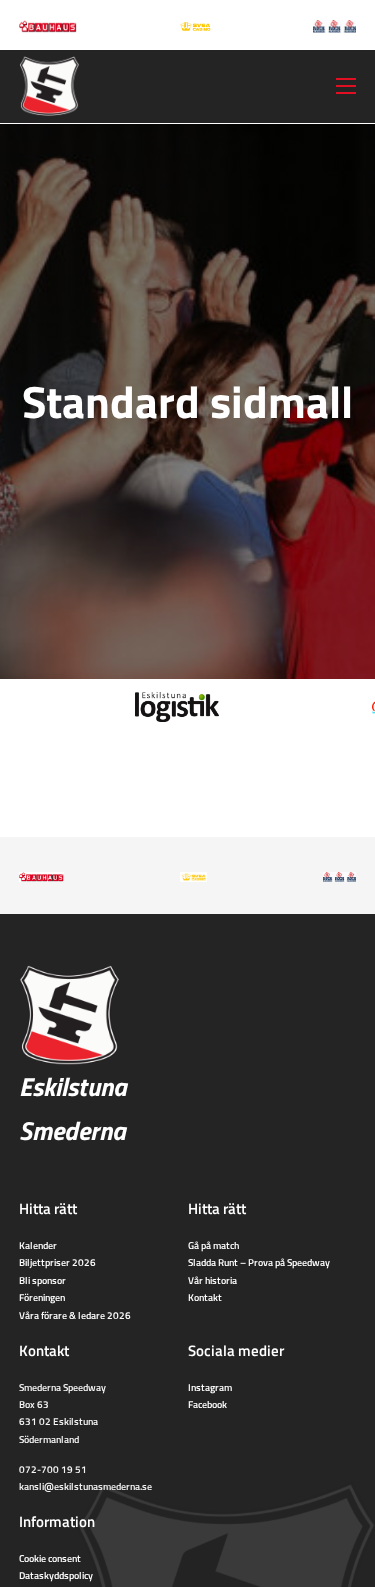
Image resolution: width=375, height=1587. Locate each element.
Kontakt (205, 1297)
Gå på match (213, 1245)
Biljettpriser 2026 (57, 1262)
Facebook (207, 1404)
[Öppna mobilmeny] (346, 86)
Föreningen (42, 1297)
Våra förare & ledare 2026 (75, 1315)
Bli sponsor (42, 1280)
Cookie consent (50, 1558)
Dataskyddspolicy (56, 1575)
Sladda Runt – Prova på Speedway (259, 1262)
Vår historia (212, 1280)
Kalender (38, 1245)
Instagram (210, 1387)
